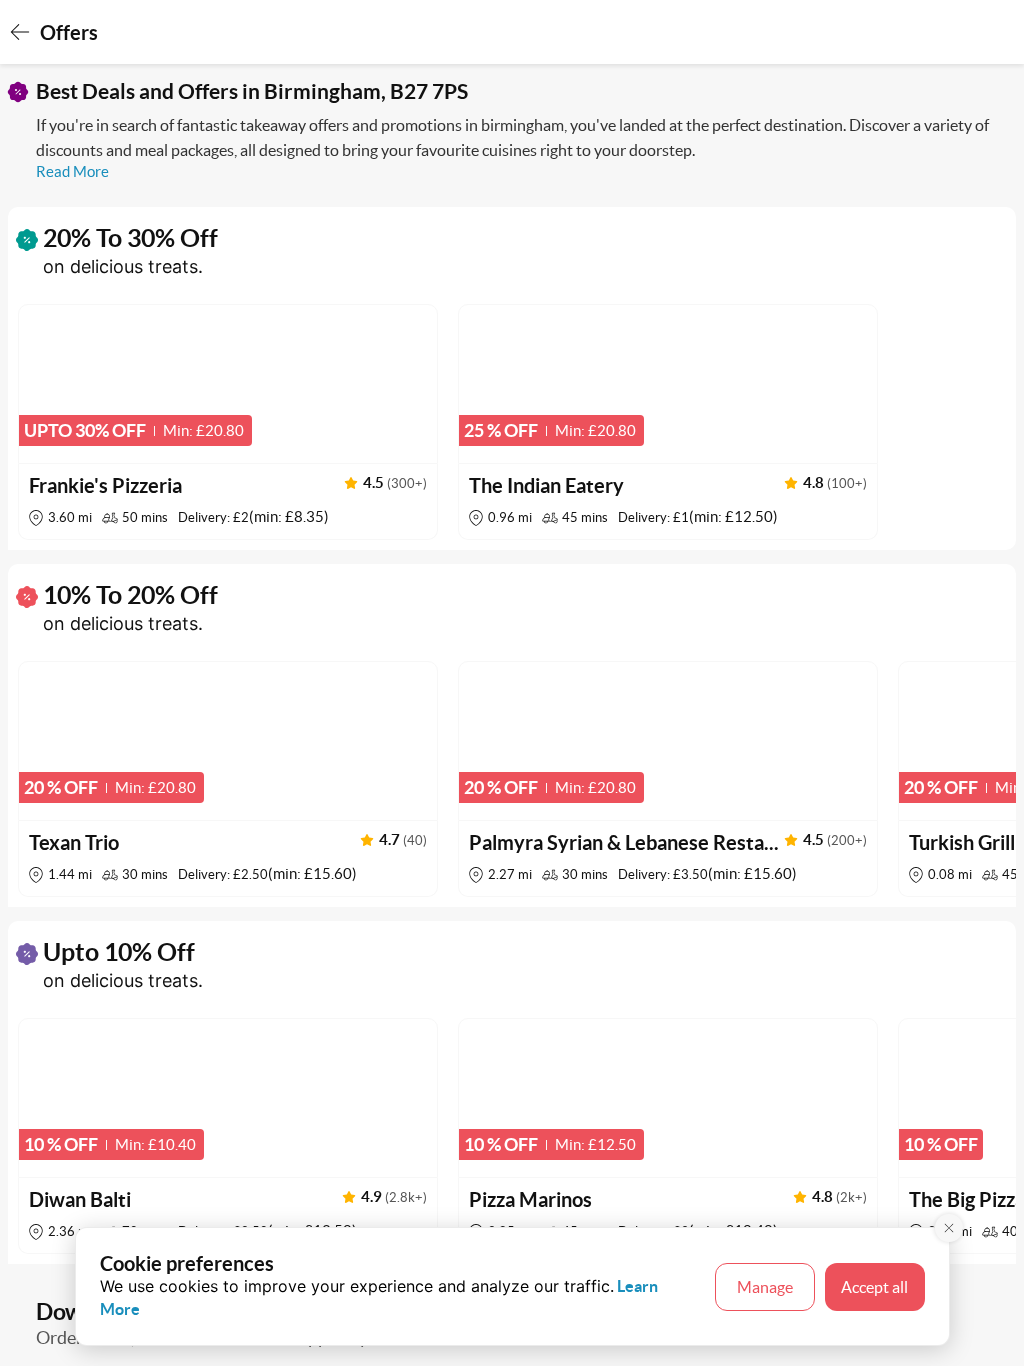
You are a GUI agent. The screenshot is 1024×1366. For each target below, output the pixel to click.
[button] (228, 422)
